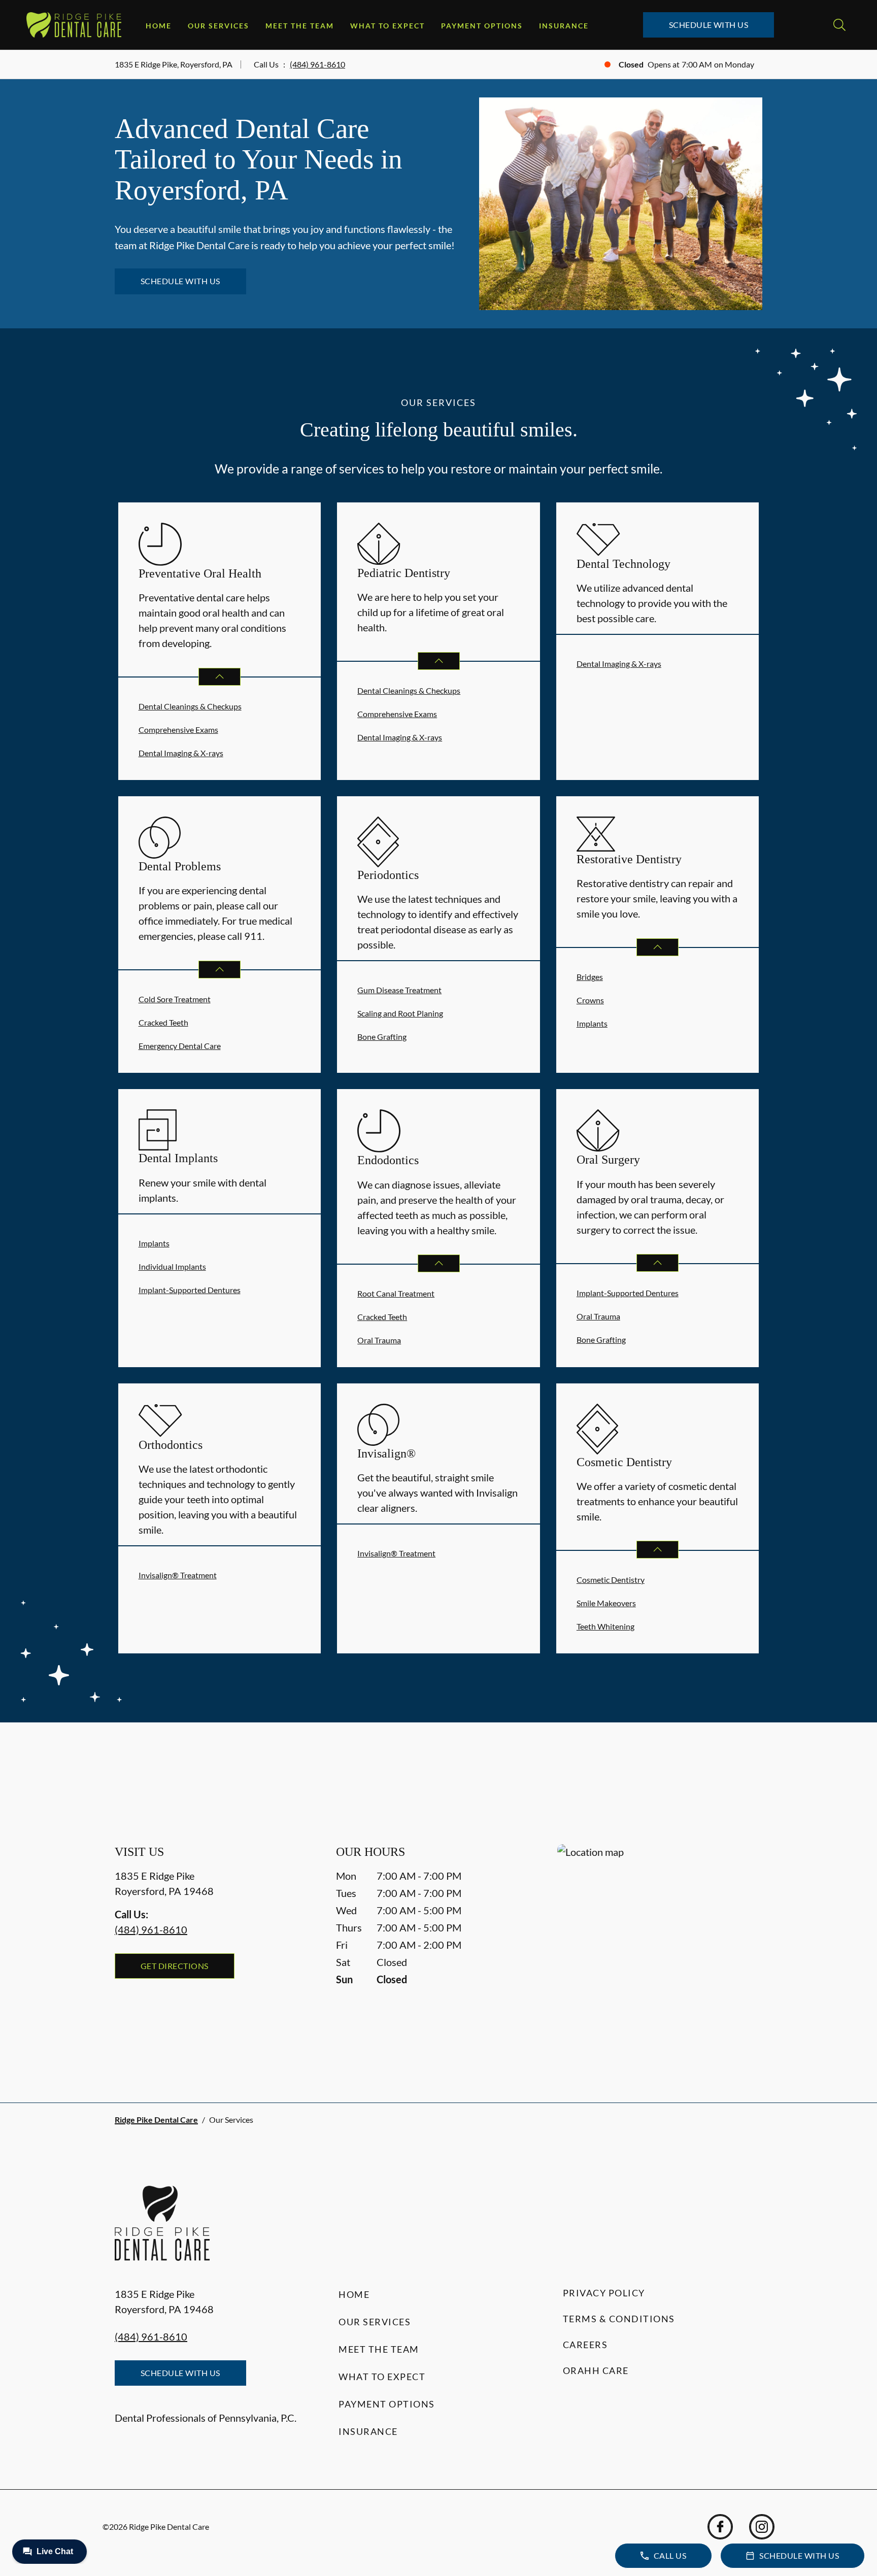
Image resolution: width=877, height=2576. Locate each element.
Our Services (218, 26)
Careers (585, 2345)
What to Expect (387, 26)
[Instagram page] (762, 2527)
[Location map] (660, 1953)
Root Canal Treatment (396, 1293)
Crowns (590, 1000)
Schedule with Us (709, 25)
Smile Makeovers (606, 1603)
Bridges (590, 977)
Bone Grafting (382, 1037)
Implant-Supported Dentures (190, 1290)
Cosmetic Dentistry (611, 1580)
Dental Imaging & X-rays (181, 753)
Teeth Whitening (605, 1626)
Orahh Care (596, 2370)
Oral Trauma (379, 1340)
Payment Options (482, 26)
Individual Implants (172, 1266)
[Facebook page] (720, 2527)
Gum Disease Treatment (399, 990)
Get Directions (175, 1966)
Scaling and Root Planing (400, 1013)
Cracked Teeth (163, 1022)
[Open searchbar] (839, 25)
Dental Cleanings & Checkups (190, 706)
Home (159, 26)
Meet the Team (300, 26)
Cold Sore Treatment (175, 999)
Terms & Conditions (619, 2319)
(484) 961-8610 (317, 64)
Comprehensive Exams (178, 730)
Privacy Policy (604, 2293)
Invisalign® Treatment (178, 1575)
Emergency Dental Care (180, 1046)
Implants (592, 1023)
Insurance (564, 26)
